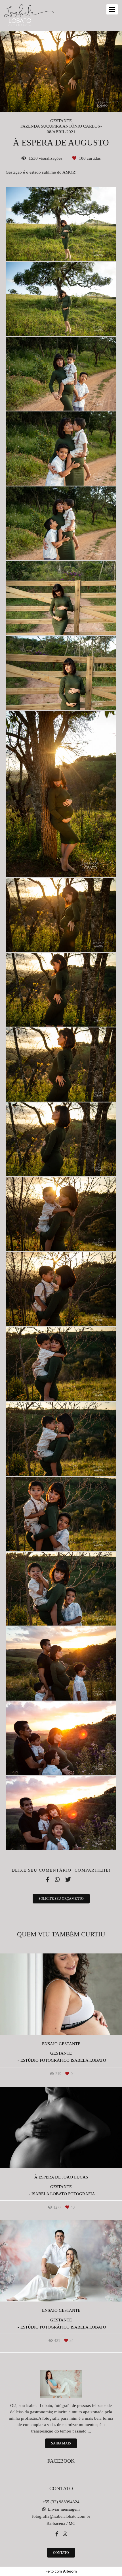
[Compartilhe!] (64, 249)
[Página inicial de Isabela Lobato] (29, 15)
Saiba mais (61, 2443)
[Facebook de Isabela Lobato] (57, 2534)
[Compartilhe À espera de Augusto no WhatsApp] (57, 1880)
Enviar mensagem (64, 2509)
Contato (61, 2553)
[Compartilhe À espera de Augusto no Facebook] (47, 1880)
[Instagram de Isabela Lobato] (65, 2534)
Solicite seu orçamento (61, 1899)
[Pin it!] (78, 249)
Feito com (61, 2571)
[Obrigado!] (47, 249)
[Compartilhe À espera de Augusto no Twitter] (68, 1880)
